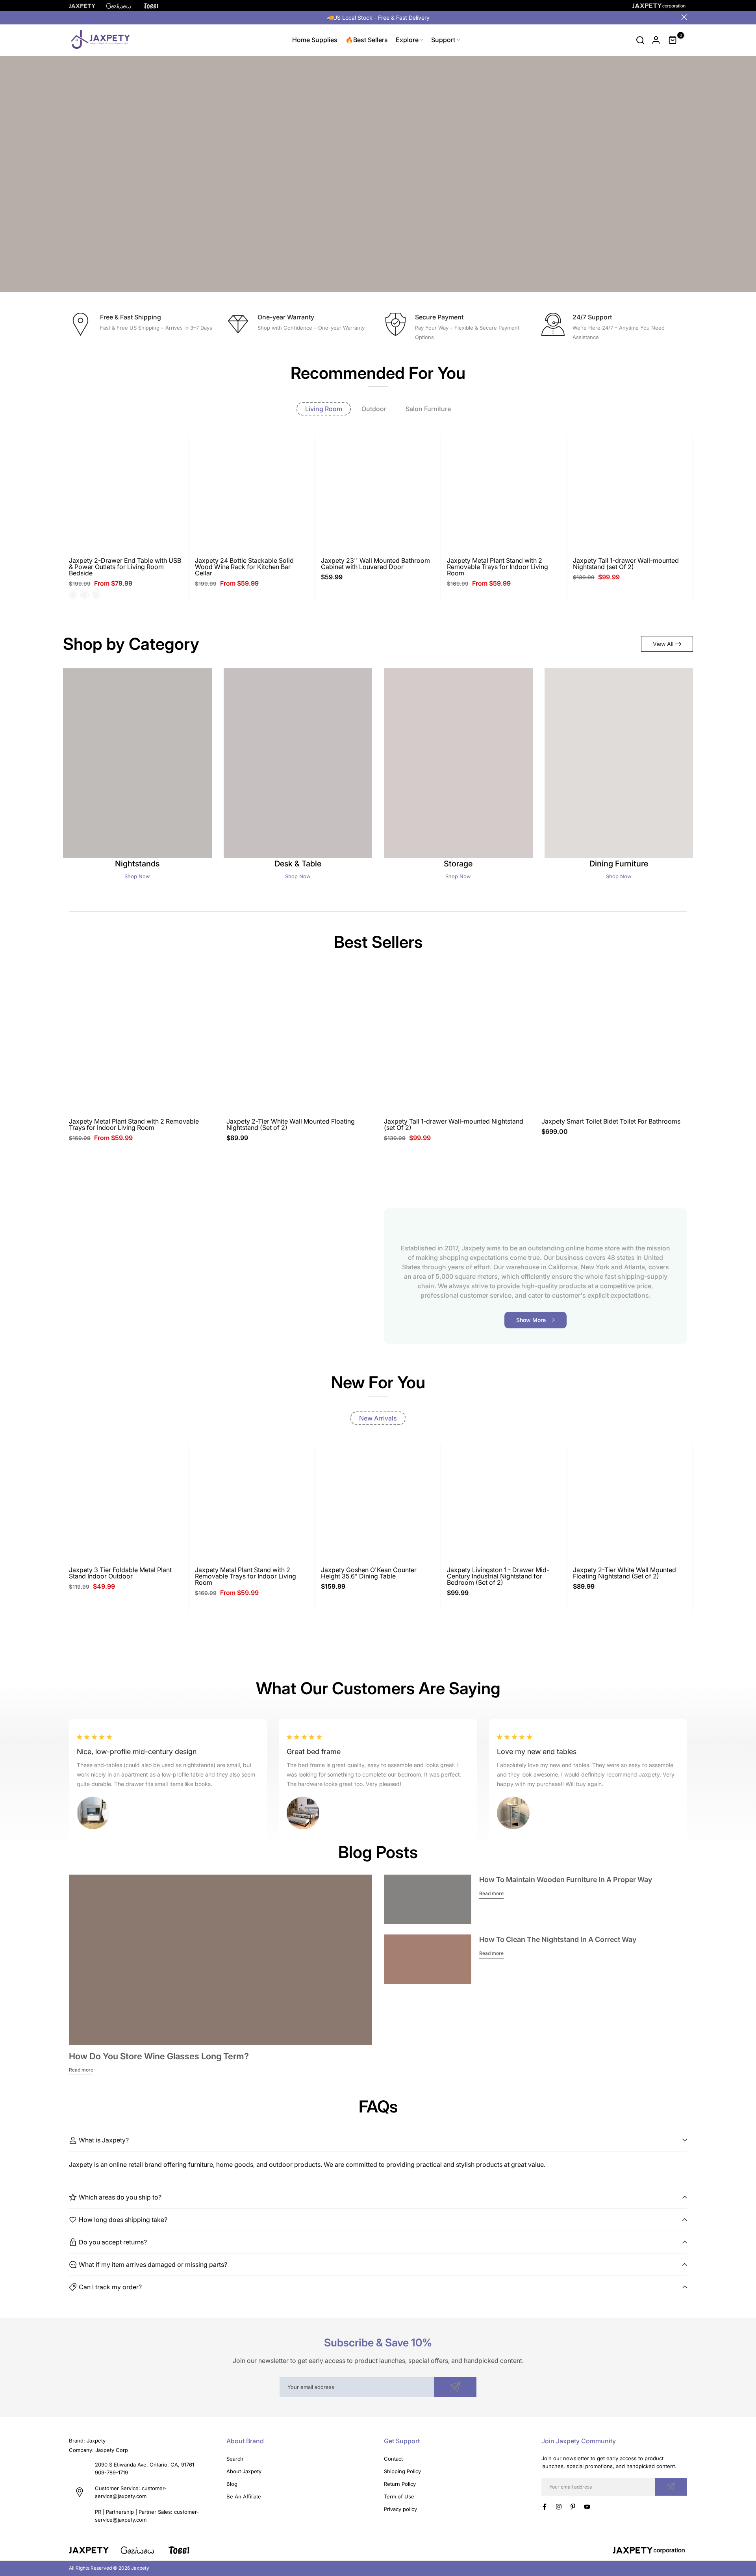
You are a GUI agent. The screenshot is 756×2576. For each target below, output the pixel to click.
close (72, 17)
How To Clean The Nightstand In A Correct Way (558, 1939)
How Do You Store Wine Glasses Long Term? (159, 2056)
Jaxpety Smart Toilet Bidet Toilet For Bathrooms (611, 1121)
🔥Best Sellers (367, 40)
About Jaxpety (244, 2471)
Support (443, 40)
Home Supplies (315, 40)
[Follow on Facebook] (545, 2507)
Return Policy (400, 2484)
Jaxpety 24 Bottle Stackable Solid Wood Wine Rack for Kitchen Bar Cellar (244, 567)
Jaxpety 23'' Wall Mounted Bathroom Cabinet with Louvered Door (375, 564)
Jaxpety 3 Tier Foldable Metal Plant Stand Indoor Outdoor (120, 1573)
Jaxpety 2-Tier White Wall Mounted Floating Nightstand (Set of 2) (291, 1124)
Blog (232, 2484)
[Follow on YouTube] (587, 2507)
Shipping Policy (402, 2471)
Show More (531, 1320)
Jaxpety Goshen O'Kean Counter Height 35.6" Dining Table (369, 1573)
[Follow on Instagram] (559, 2507)
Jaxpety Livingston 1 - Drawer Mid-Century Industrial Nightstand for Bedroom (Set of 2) (498, 1576)
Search (235, 2459)
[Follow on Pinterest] (573, 2507)
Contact (393, 2459)
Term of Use (399, 2496)
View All (663, 644)
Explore (407, 40)
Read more (81, 2070)
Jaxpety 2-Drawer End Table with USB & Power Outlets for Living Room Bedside (125, 567)
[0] (673, 40)
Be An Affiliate (244, 2496)
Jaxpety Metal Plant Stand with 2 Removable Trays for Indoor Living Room (498, 567)
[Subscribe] (455, 2387)
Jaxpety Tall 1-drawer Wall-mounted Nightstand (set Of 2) (626, 564)
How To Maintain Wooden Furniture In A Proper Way (566, 1880)
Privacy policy (400, 2509)
